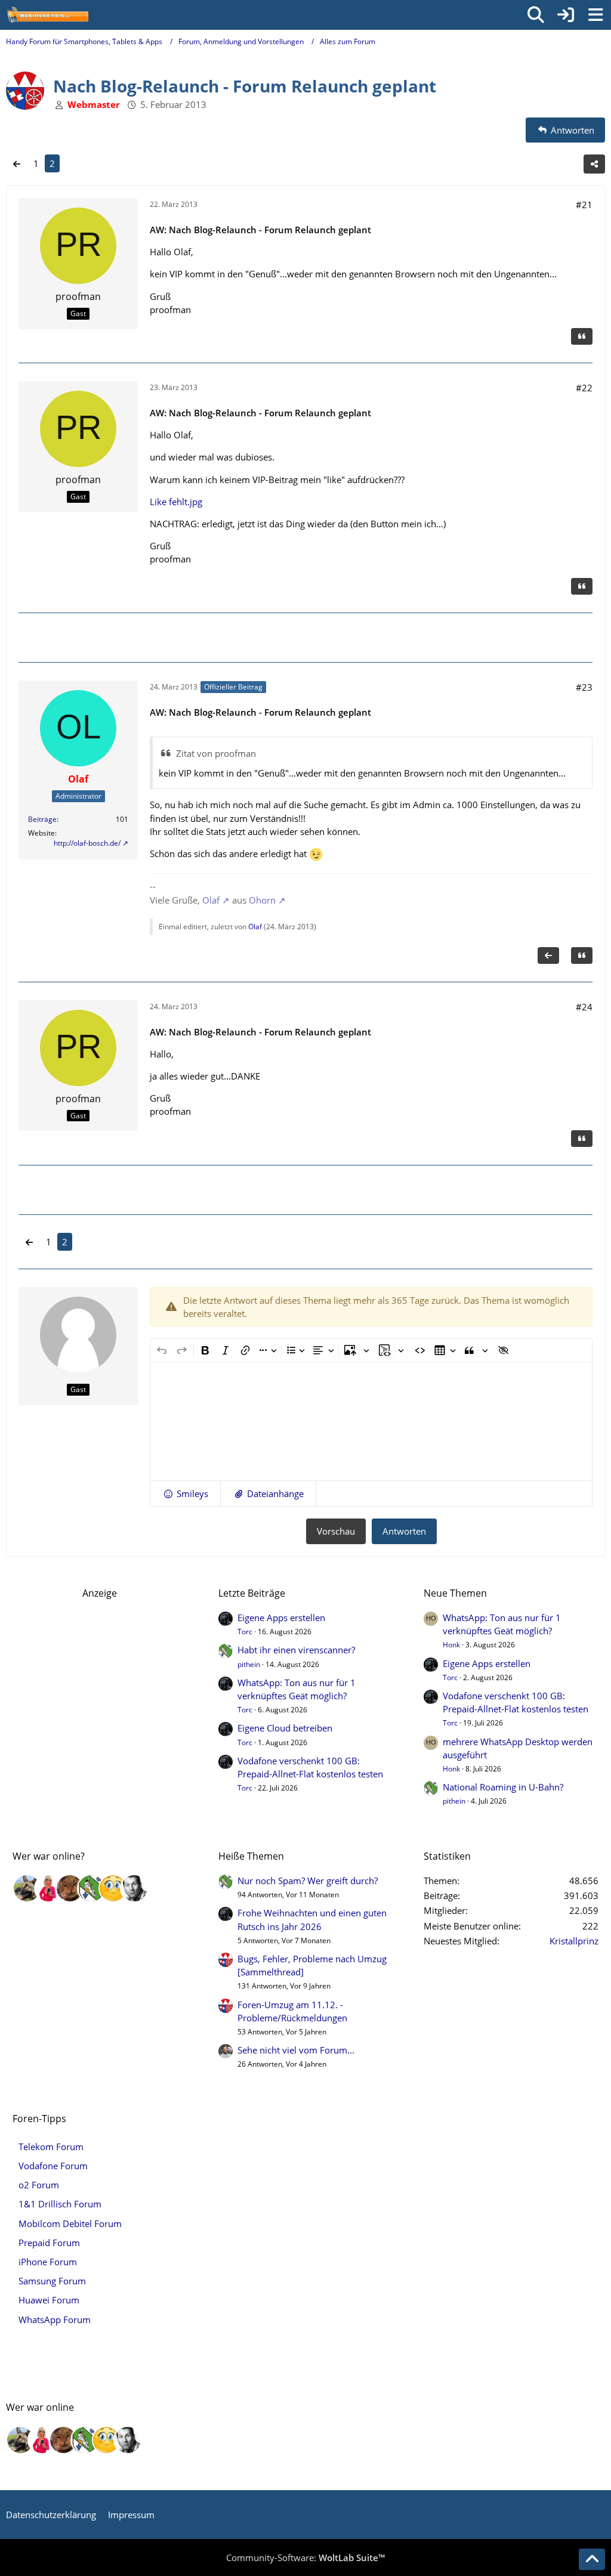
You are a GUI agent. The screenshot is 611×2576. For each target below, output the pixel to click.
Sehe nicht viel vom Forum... (296, 2050)
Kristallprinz (574, 1941)
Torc (245, 1632)
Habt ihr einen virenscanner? (296, 1650)
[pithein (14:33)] (91, 1888)
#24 (584, 1007)
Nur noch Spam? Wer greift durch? (308, 1881)
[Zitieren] (582, 336)
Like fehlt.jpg (176, 502)
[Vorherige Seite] (17, 163)
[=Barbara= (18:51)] (48, 1888)
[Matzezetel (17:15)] (70, 1888)
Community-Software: (305, 2558)
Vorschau (336, 1531)
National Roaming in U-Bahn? (503, 1787)
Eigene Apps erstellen (281, 1618)
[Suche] (536, 15)
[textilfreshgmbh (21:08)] (27, 1888)
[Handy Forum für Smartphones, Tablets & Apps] (47, 15)
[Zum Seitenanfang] (592, 2559)
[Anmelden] (566, 15)
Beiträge (42, 819)
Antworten (404, 1531)
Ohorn (262, 900)
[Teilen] (594, 164)
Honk (451, 1645)
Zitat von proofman (216, 753)
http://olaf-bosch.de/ (87, 843)
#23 (584, 687)
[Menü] (595, 15)
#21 (584, 205)
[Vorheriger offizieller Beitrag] (548, 955)
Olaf (211, 900)
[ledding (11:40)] (113, 1888)
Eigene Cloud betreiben (285, 1728)
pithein (249, 1664)
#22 (584, 388)
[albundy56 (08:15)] (134, 1888)
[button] (185, 1493)
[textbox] (371, 1421)
